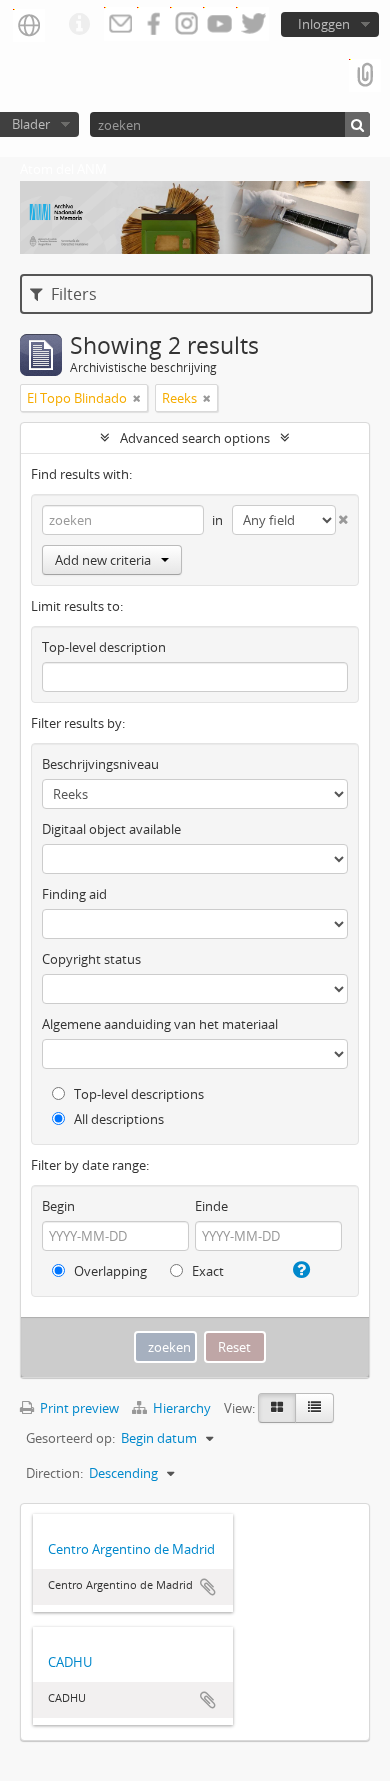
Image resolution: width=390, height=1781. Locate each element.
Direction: (54, 1473)
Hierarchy (182, 1408)
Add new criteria (103, 560)
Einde (211, 1206)
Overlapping (109, 1271)
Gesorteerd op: (70, 1438)
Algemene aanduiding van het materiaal (160, 1024)
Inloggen (324, 24)
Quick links (79, 25)
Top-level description (104, 647)
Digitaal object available (111, 829)
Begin (58, 1206)
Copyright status (91, 959)
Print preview (78, 1408)
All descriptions (117, 1119)
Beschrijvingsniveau (100, 764)
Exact (206, 1271)
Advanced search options (195, 438)
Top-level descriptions (137, 1094)
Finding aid (74, 894)
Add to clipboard (208, 1587)
